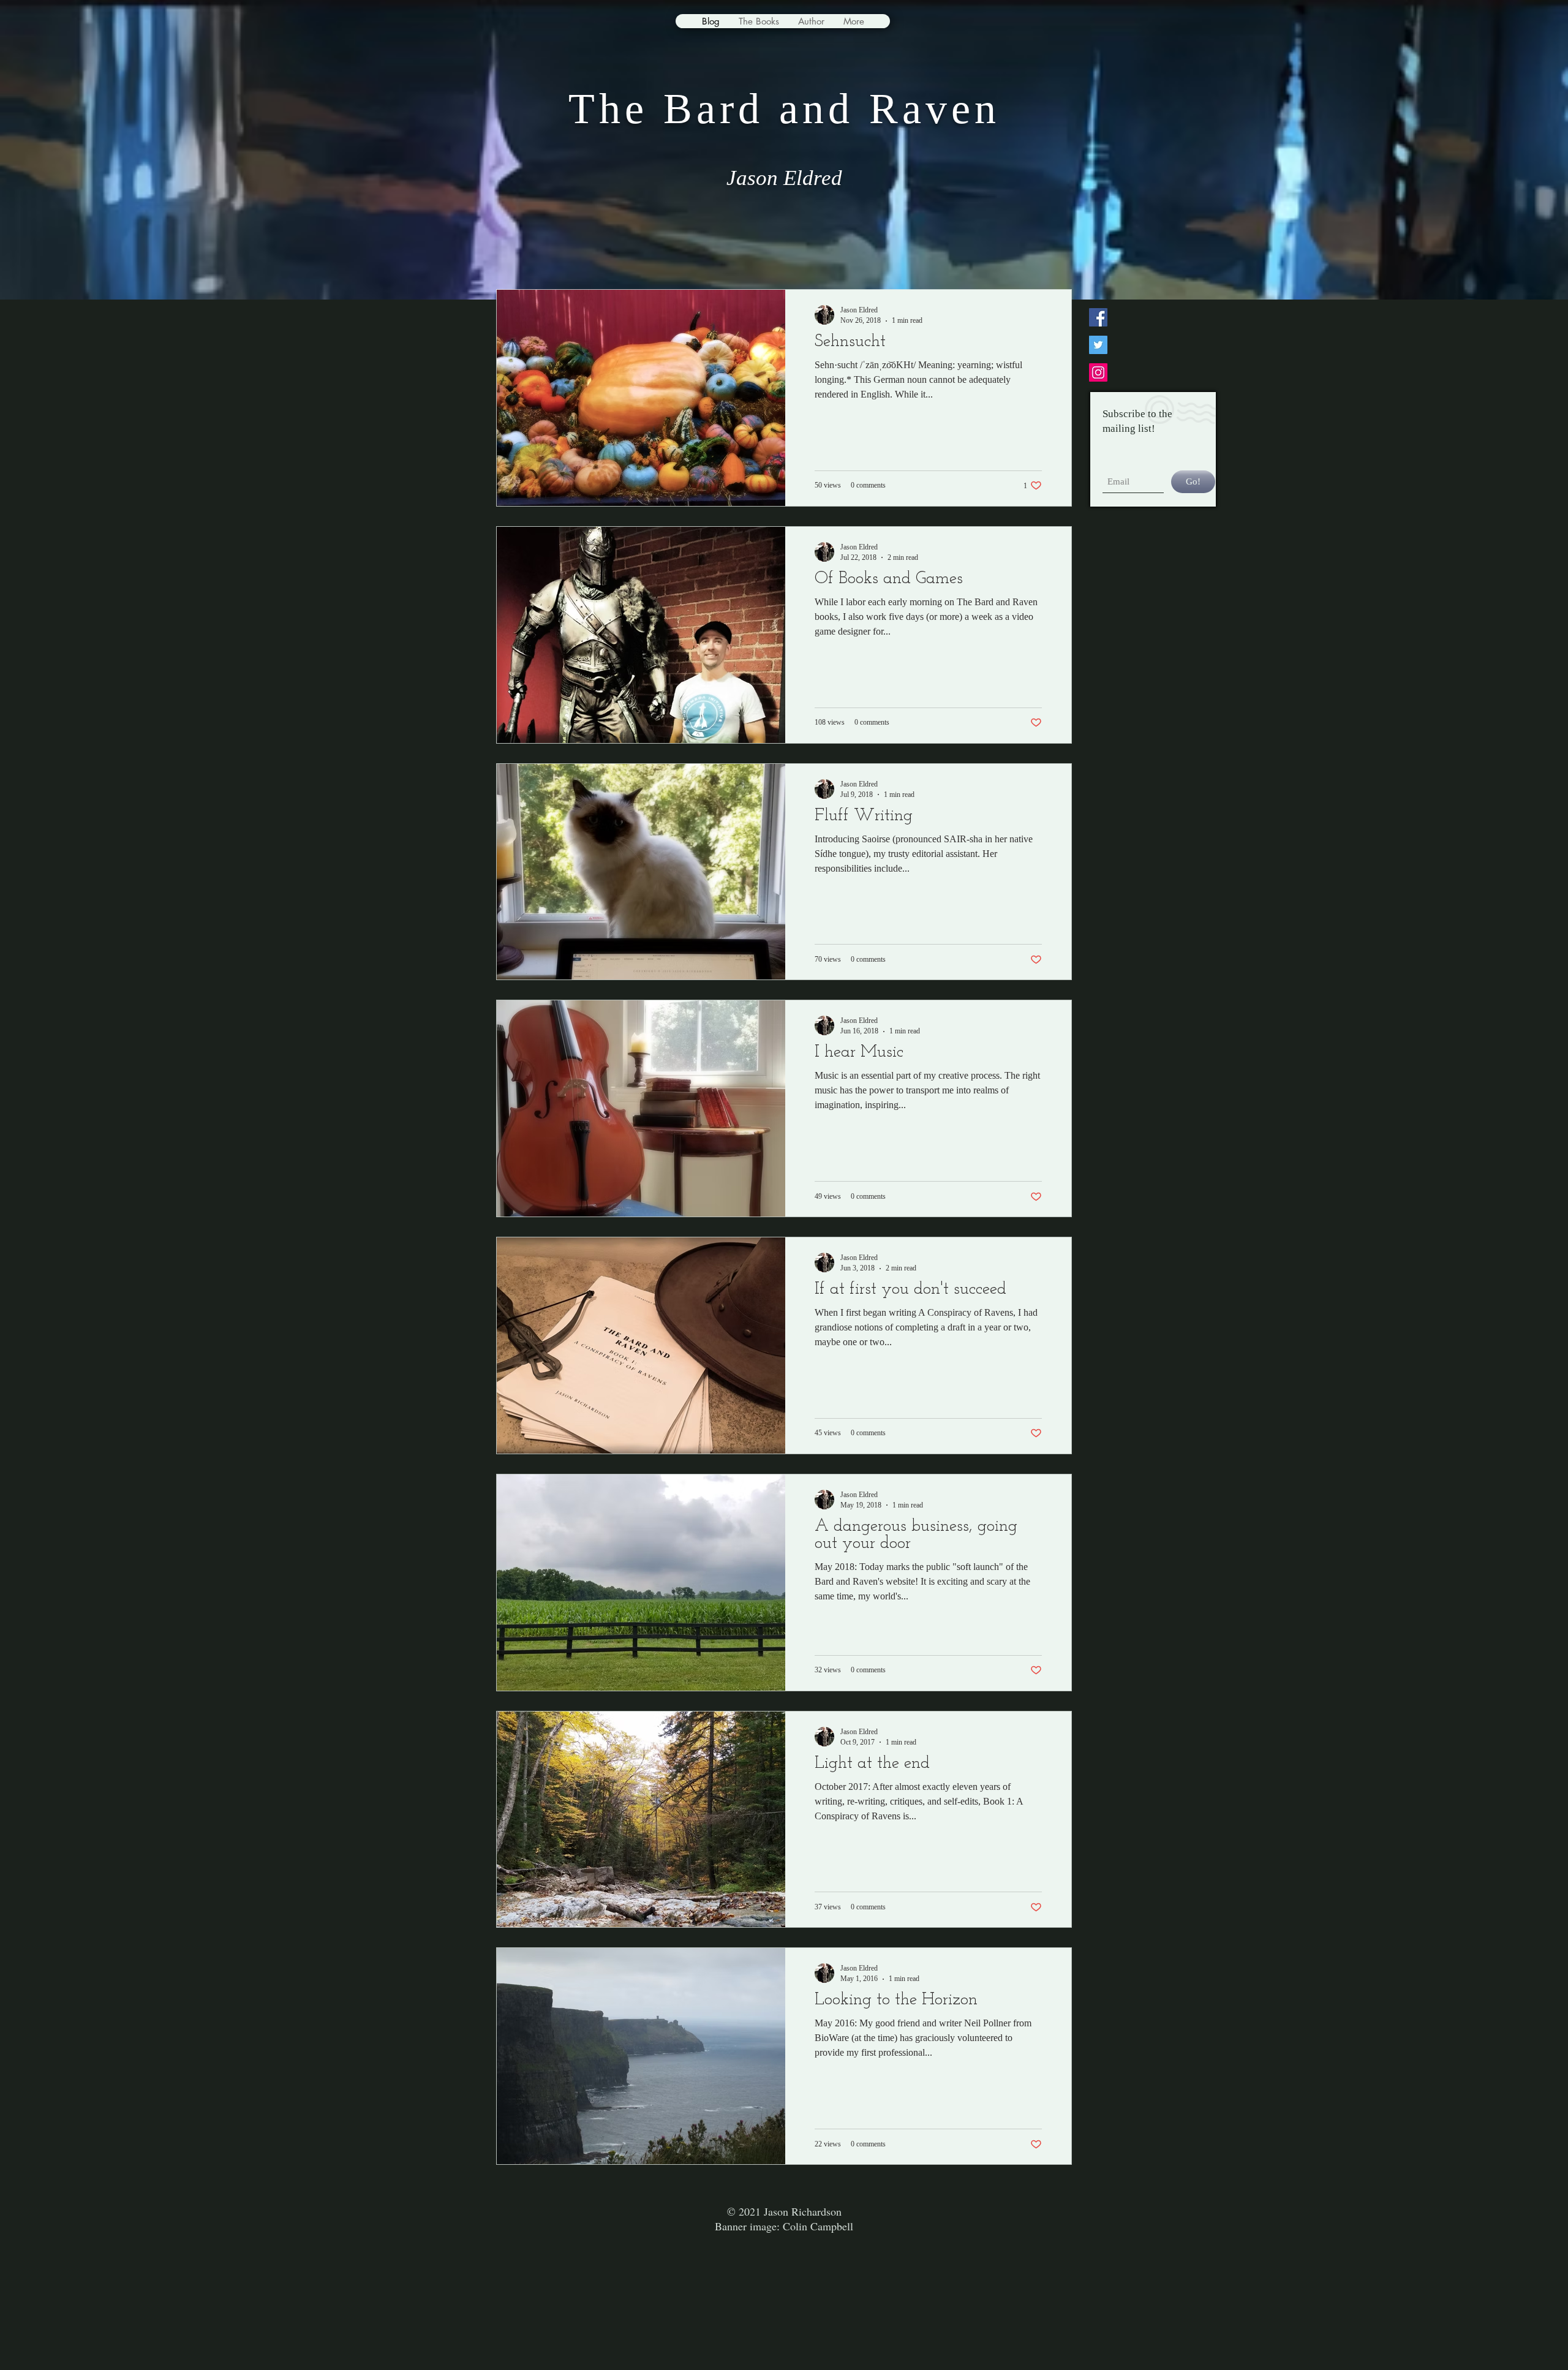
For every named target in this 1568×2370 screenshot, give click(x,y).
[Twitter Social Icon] (1098, 345)
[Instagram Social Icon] (1098, 372)
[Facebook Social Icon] (1098, 317)
